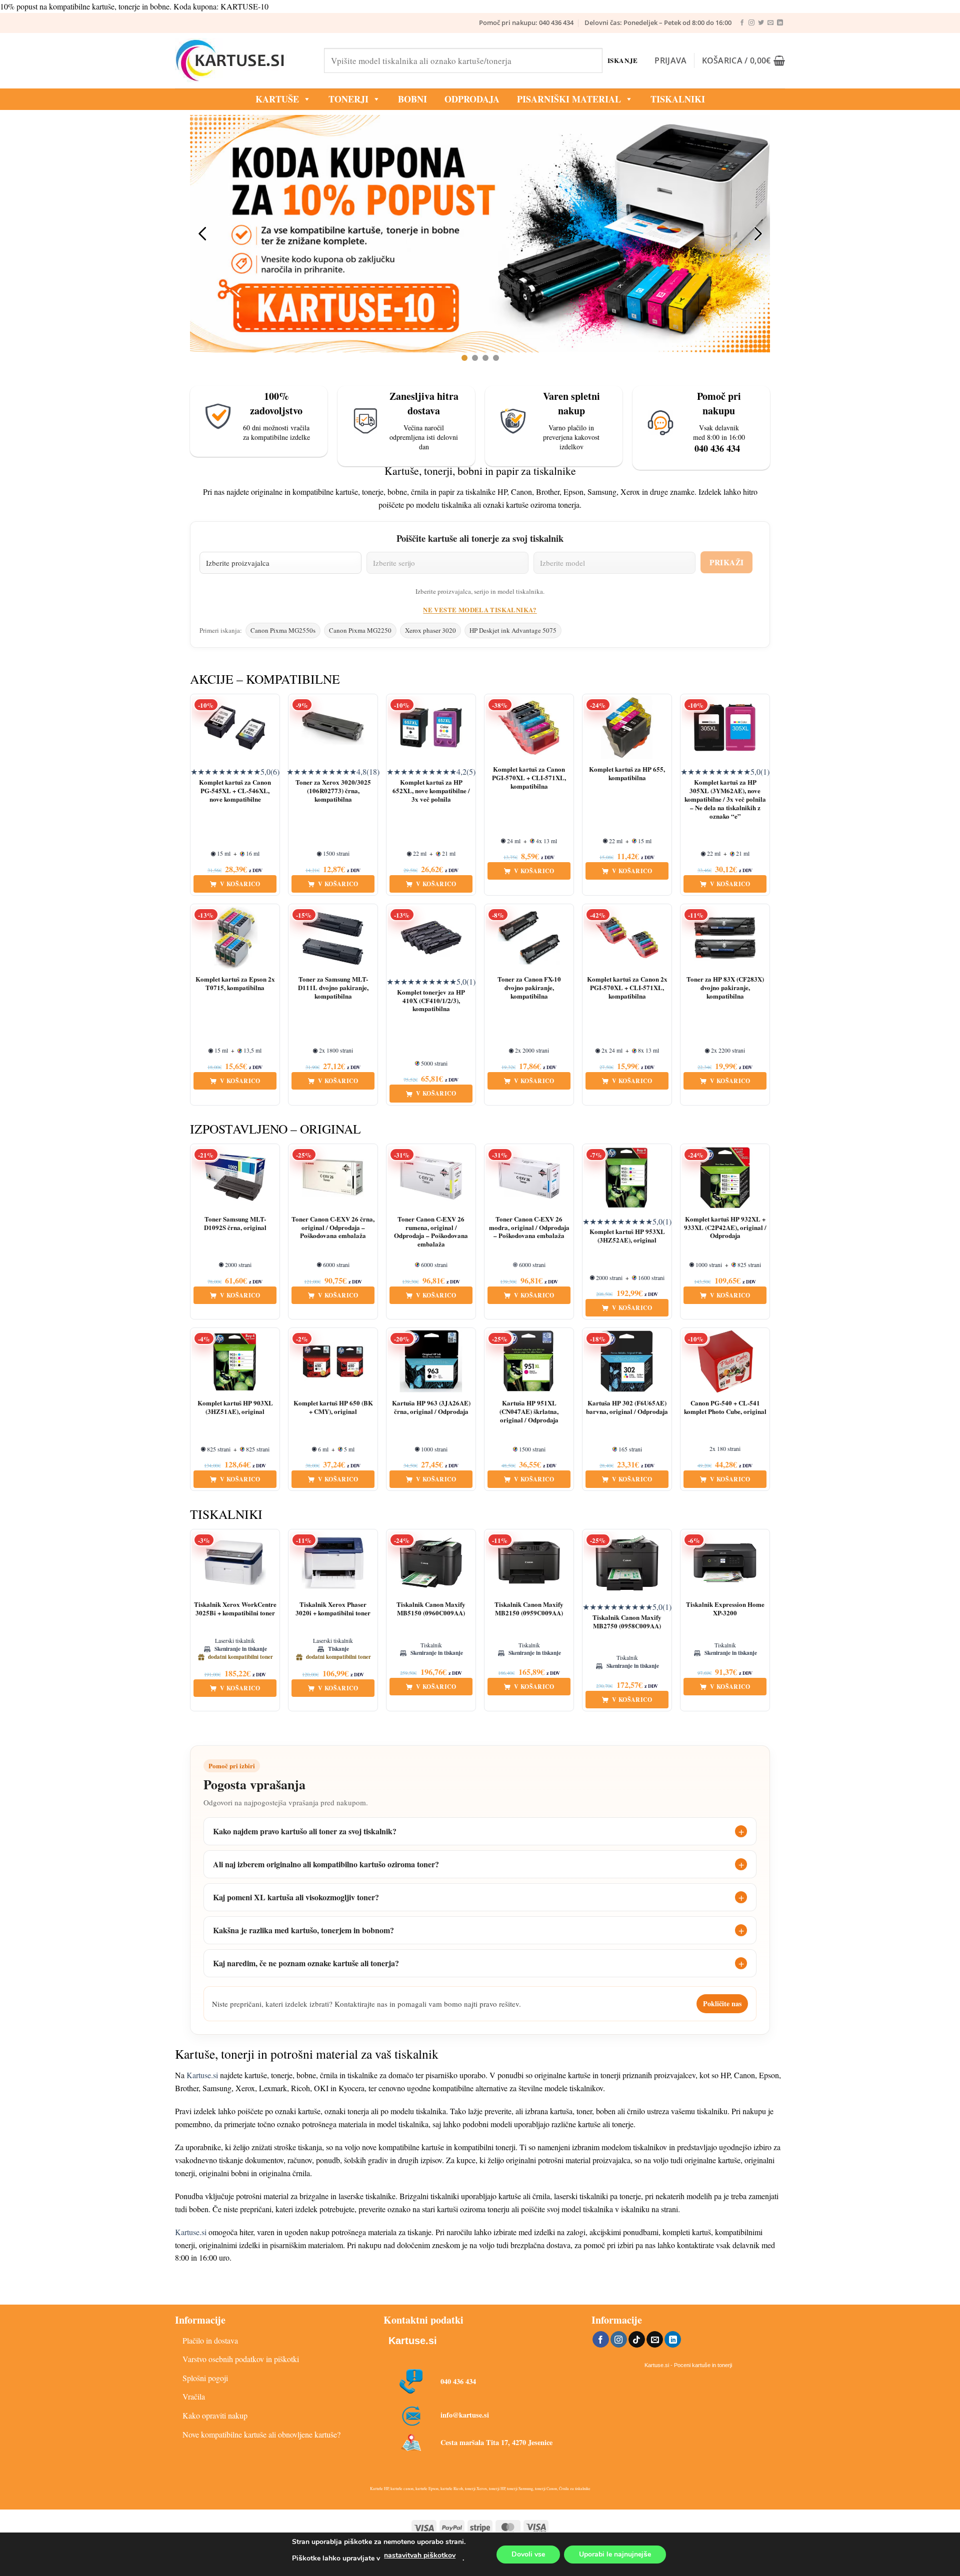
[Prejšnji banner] (202, 233)
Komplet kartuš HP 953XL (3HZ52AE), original (627, 1236)
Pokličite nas (722, 2003)
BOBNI (412, 99)
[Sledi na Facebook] (742, 23)
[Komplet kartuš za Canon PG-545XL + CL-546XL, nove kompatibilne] (235, 728)
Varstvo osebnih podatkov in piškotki (241, 2359)
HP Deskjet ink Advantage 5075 (513, 630)
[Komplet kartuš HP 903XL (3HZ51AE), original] (235, 1361)
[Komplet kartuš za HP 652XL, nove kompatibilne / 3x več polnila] (431, 728)
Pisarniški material (569, 99)
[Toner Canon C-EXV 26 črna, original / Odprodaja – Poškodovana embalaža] (333, 1178)
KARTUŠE (277, 99)
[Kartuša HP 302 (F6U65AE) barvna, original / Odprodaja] (627, 1361)
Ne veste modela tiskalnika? (480, 610)
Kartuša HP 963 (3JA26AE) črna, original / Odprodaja (431, 1407)
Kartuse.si (202, 2075)
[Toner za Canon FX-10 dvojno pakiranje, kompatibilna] (529, 938)
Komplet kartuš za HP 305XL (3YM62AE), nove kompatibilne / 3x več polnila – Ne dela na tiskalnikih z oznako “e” (725, 799)
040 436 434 (458, 2381)
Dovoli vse (528, 2554)
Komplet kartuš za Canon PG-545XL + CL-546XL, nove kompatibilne (235, 791)
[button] (670, 60)
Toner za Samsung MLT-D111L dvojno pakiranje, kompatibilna (333, 988)
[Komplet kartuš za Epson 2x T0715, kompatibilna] (235, 938)
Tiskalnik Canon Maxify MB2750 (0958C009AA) (627, 1622)
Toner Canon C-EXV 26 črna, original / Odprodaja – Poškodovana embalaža (333, 1228)
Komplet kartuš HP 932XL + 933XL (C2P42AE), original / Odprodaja (725, 1228)
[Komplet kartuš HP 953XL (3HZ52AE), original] (627, 1178)
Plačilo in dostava (210, 2340)
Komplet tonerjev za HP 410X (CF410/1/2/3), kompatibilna (431, 1001)
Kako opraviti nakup (215, 2415)
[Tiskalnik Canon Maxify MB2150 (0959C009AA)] (529, 1563)
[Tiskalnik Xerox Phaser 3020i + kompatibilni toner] (333, 1563)
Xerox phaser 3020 (430, 630)
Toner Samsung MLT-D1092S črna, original (235, 1224)
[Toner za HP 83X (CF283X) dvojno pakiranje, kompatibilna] (725, 938)
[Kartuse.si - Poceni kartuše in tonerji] (242, 60)
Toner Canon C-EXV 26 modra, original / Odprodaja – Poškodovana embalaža (529, 1228)
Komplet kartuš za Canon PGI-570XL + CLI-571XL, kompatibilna (529, 778)
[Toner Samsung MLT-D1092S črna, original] (235, 1178)
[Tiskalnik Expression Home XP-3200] (725, 1563)
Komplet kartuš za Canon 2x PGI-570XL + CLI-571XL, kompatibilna (627, 988)
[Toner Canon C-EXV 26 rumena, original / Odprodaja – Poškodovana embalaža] (431, 1178)
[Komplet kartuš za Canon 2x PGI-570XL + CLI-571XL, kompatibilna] (627, 938)
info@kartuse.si (465, 2415)
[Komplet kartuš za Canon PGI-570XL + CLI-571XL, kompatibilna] (529, 728)
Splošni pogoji (205, 2378)
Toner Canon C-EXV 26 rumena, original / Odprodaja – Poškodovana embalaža (431, 1232)
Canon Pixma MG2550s (283, 630)
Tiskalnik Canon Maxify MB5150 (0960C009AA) (431, 1609)
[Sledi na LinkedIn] (780, 23)
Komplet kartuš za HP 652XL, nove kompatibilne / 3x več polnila (431, 791)
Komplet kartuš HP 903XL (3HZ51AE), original (235, 1407)
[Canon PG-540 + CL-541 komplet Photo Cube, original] (725, 1361)
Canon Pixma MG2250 (360, 630)
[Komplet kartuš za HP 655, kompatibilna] (627, 728)
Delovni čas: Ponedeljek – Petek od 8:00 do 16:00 (658, 22)
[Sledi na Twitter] (761, 23)
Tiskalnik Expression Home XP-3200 (725, 1609)
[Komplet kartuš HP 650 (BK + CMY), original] (333, 1361)
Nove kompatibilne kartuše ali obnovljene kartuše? (261, 2434)
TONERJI (348, 99)
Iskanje (623, 60)
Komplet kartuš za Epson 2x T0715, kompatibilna (235, 984)
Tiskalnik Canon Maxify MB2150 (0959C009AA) (529, 1609)
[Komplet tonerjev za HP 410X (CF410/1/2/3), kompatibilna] (431, 938)
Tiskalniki (678, 99)
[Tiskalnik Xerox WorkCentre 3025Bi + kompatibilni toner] (235, 1563)
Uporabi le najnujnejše (615, 2554)
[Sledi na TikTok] (637, 2340)
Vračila (194, 2396)
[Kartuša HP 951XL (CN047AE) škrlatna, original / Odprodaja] (529, 1361)
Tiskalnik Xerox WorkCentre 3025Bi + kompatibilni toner (235, 1609)
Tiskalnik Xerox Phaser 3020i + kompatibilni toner (333, 1609)
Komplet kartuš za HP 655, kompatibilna (627, 774)
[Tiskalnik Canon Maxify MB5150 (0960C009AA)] (431, 1563)
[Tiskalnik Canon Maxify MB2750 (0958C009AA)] (627, 1563)
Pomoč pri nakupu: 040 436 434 (526, 22)
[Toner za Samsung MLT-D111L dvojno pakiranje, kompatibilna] (333, 938)
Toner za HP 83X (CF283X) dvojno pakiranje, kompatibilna (725, 988)
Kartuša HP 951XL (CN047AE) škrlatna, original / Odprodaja (529, 1412)
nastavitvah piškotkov (420, 2555)
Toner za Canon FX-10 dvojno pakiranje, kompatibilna (529, 988)
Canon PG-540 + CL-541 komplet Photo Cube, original (725, 1407)
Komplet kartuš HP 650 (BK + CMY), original (333, 1407)
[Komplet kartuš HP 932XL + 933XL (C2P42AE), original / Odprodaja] (725, 1178)
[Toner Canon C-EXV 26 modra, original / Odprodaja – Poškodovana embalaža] (529, 1178)
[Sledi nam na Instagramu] (751, 23)
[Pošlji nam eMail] (770, 23)
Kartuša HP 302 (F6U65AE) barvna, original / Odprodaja (627, 1407)
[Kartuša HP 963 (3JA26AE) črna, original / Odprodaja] (431, 1361)
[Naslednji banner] (757, 233)
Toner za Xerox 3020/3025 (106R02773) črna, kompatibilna (333, 791)
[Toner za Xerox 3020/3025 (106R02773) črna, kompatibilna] (333, 728)
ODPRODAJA (472, 99)
